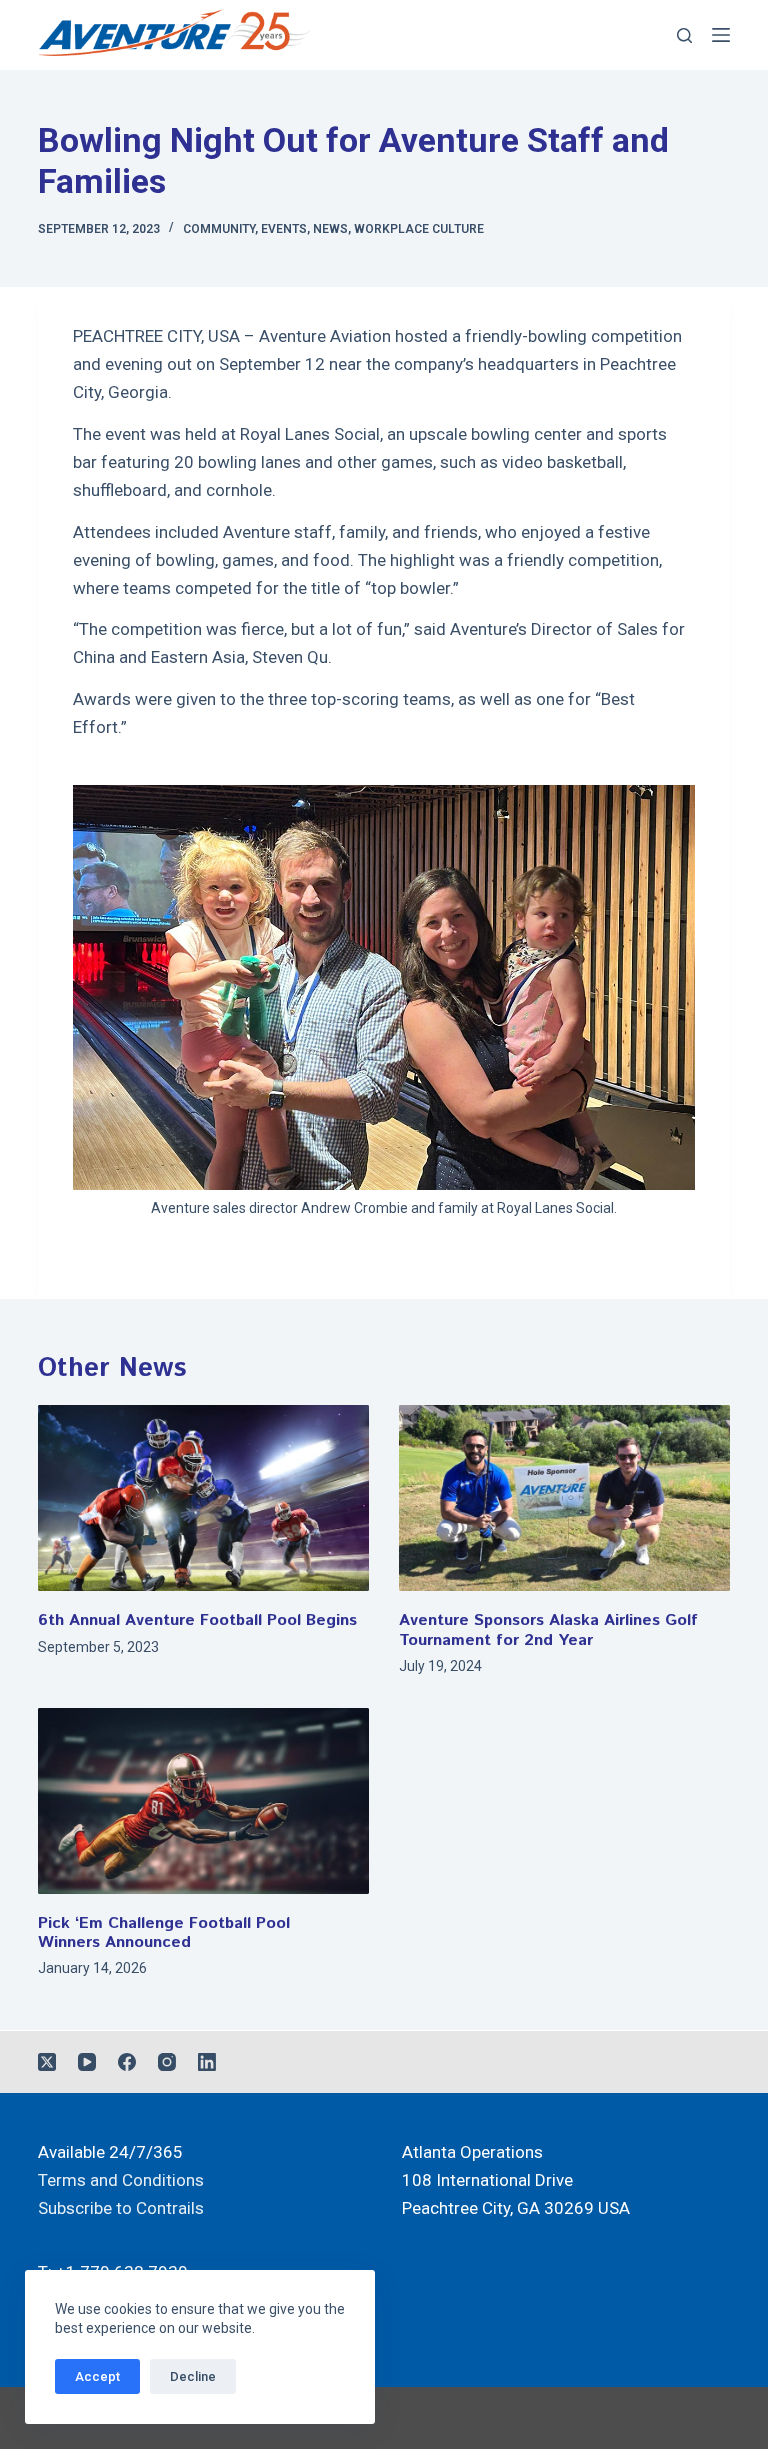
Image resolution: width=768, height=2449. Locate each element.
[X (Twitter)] (47, 2062)
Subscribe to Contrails (121, 2208)
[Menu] (721, 35)
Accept (97, 2376)
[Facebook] (127, 2062)
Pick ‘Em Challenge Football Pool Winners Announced (164, 1933)
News (330, 229)
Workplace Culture (419, 229)
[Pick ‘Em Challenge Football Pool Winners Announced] (203, 1801)
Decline (193, 2376)
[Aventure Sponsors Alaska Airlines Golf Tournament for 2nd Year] (564, 1498)
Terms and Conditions (121, 2180)
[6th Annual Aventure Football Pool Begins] (203, 1498)
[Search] (684, 35)
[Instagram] (167, 2062)
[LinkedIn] (207, 2062)
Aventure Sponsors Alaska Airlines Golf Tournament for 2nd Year (548, 1630)
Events (284, 229)
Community (219, 229)
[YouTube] (87, 2062)
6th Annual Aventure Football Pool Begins (197, 1620)
